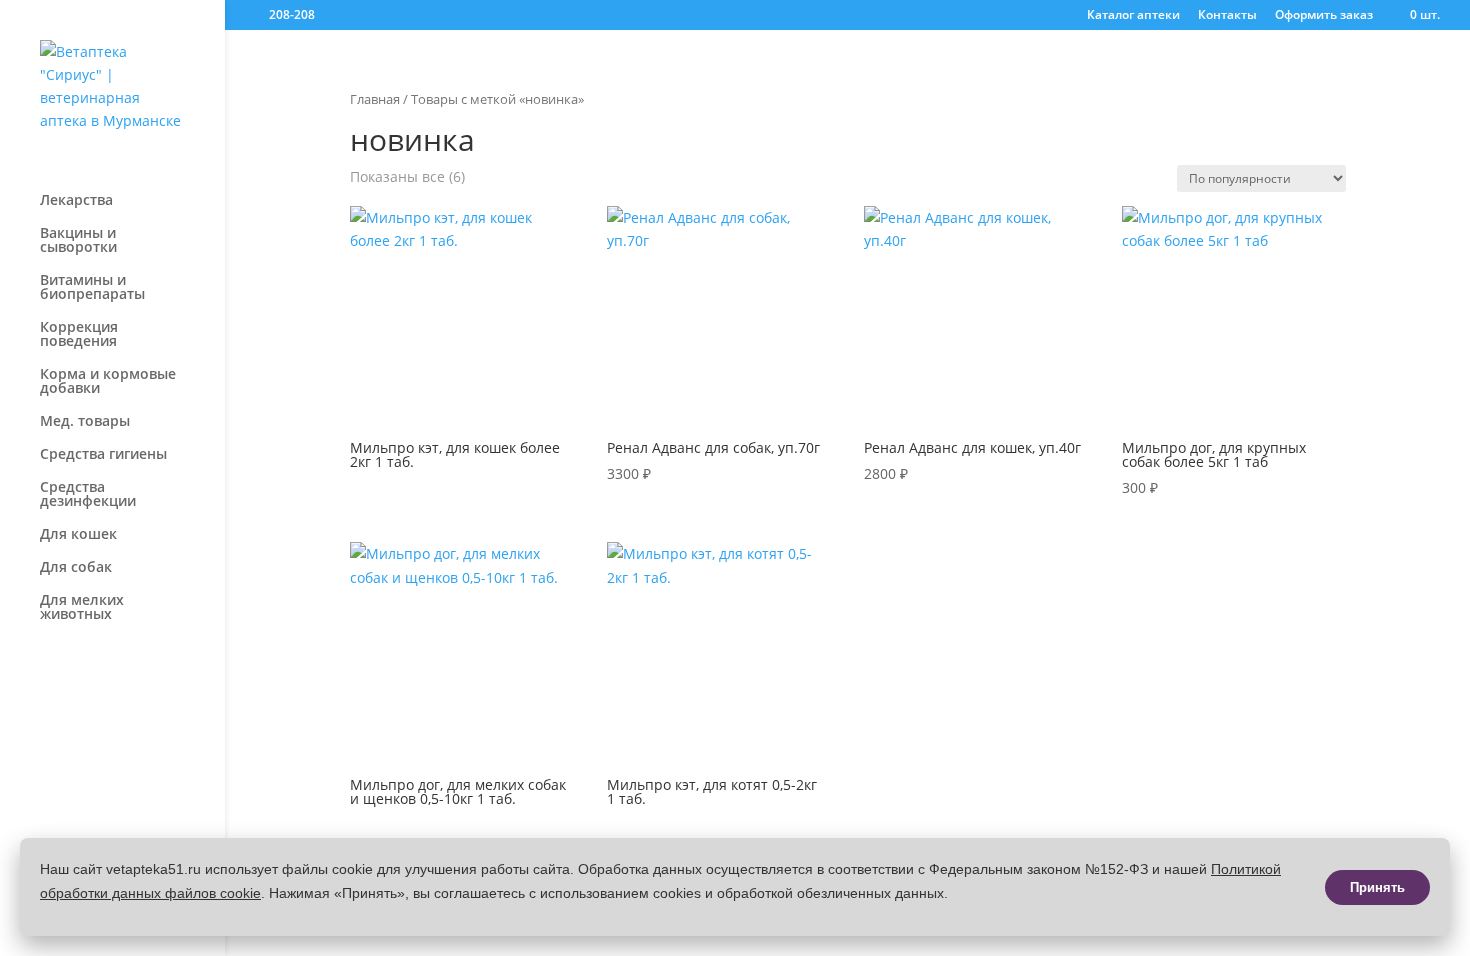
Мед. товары (85, 422)
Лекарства (76, 201)
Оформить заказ (1324, 16)
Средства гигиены (103, 455)
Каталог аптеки (1133, 16)
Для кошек (78, 535)
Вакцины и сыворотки (78, 241)
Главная (375, 99)
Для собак (76, 568)
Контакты (1227, 16)
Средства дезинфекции (88, 495)
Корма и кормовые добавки (108, 382)
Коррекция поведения (79, 335)
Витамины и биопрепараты (92, 288)
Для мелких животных (82, 608)
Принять (1377, 887)
